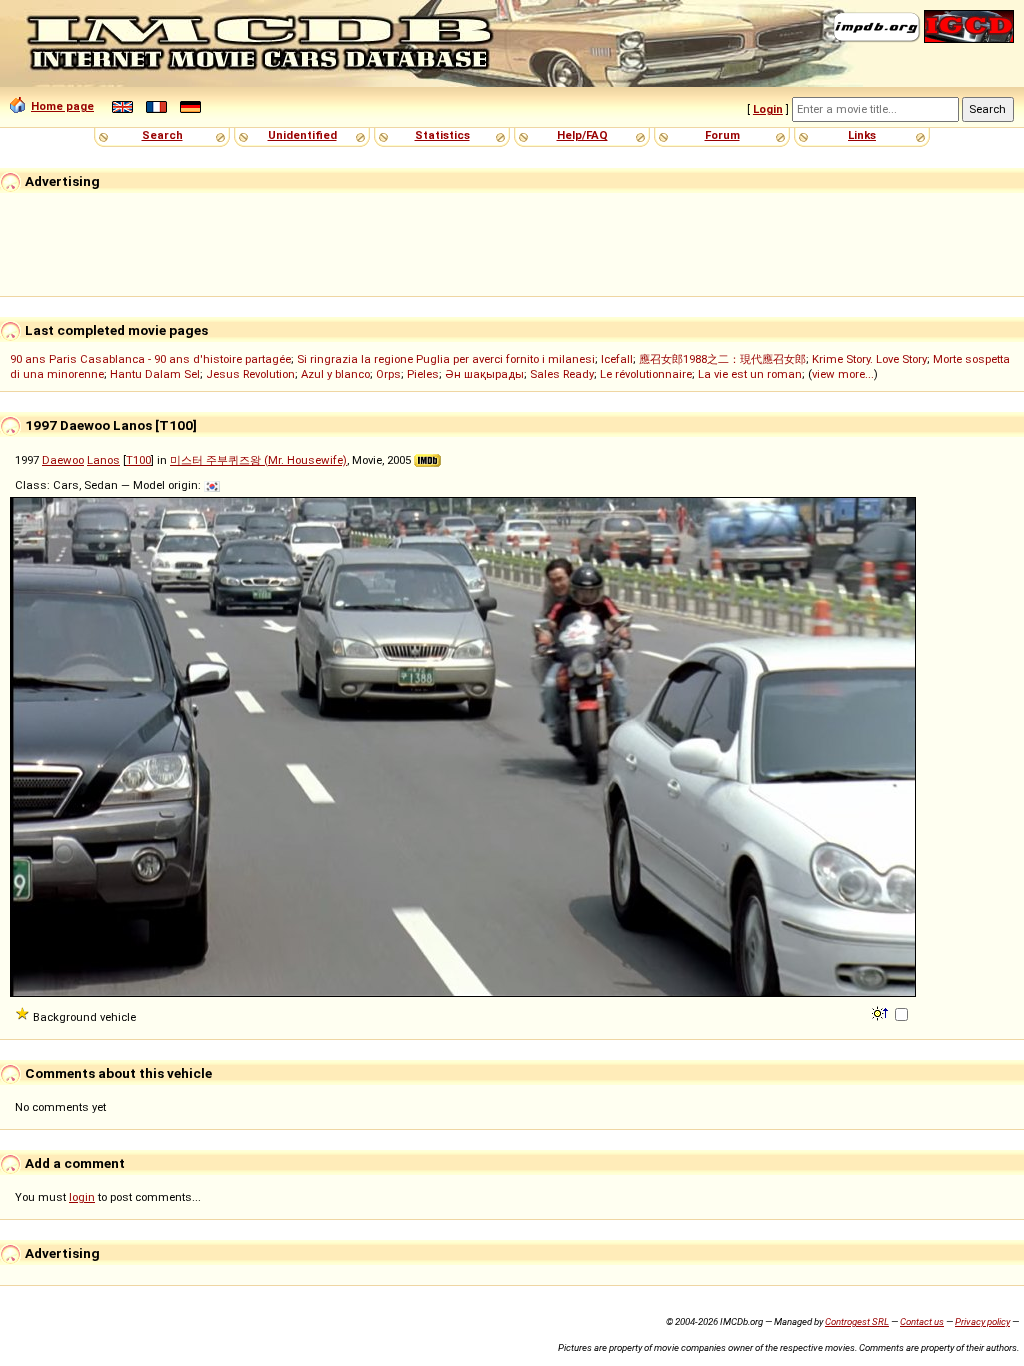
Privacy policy (982, 1321)
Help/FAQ (582, 135)
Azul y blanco (335, 374)
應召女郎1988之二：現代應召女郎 (722, 359)
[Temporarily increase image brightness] (881, 1012)
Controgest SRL (857, 1321)
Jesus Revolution (250, 374)
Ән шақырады (484, 374)
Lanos (103, 460)
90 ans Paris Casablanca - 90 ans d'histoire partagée (150, 359)
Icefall (617, 359)
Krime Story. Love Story (869, 359)
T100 (138, 460)
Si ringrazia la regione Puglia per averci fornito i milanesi (446, 359)
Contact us (922, 1321)
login (82, 1197)
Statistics (442, 135)
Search (162, 135)
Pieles (423, 374)
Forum (722, 135)
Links (862, 135)
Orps (388, 374)
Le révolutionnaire (646, 374)
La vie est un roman (750, 374)
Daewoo (63, 460)
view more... (843, 374)
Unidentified (302, 135)
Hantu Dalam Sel (155, 374)
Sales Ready (562, 374)
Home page (62, 106)
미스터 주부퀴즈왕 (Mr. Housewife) (258, 460)
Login (768, 109)
